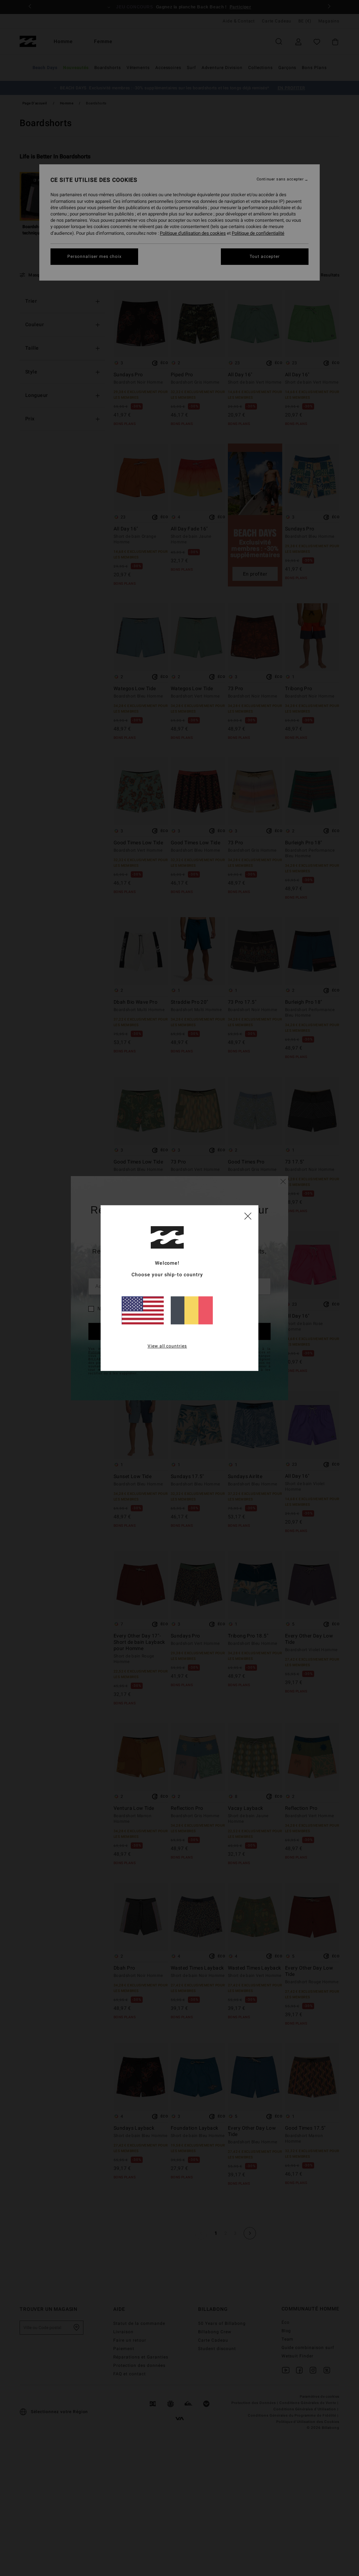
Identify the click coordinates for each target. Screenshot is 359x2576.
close (248, 1216)
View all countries (167, 1346)
